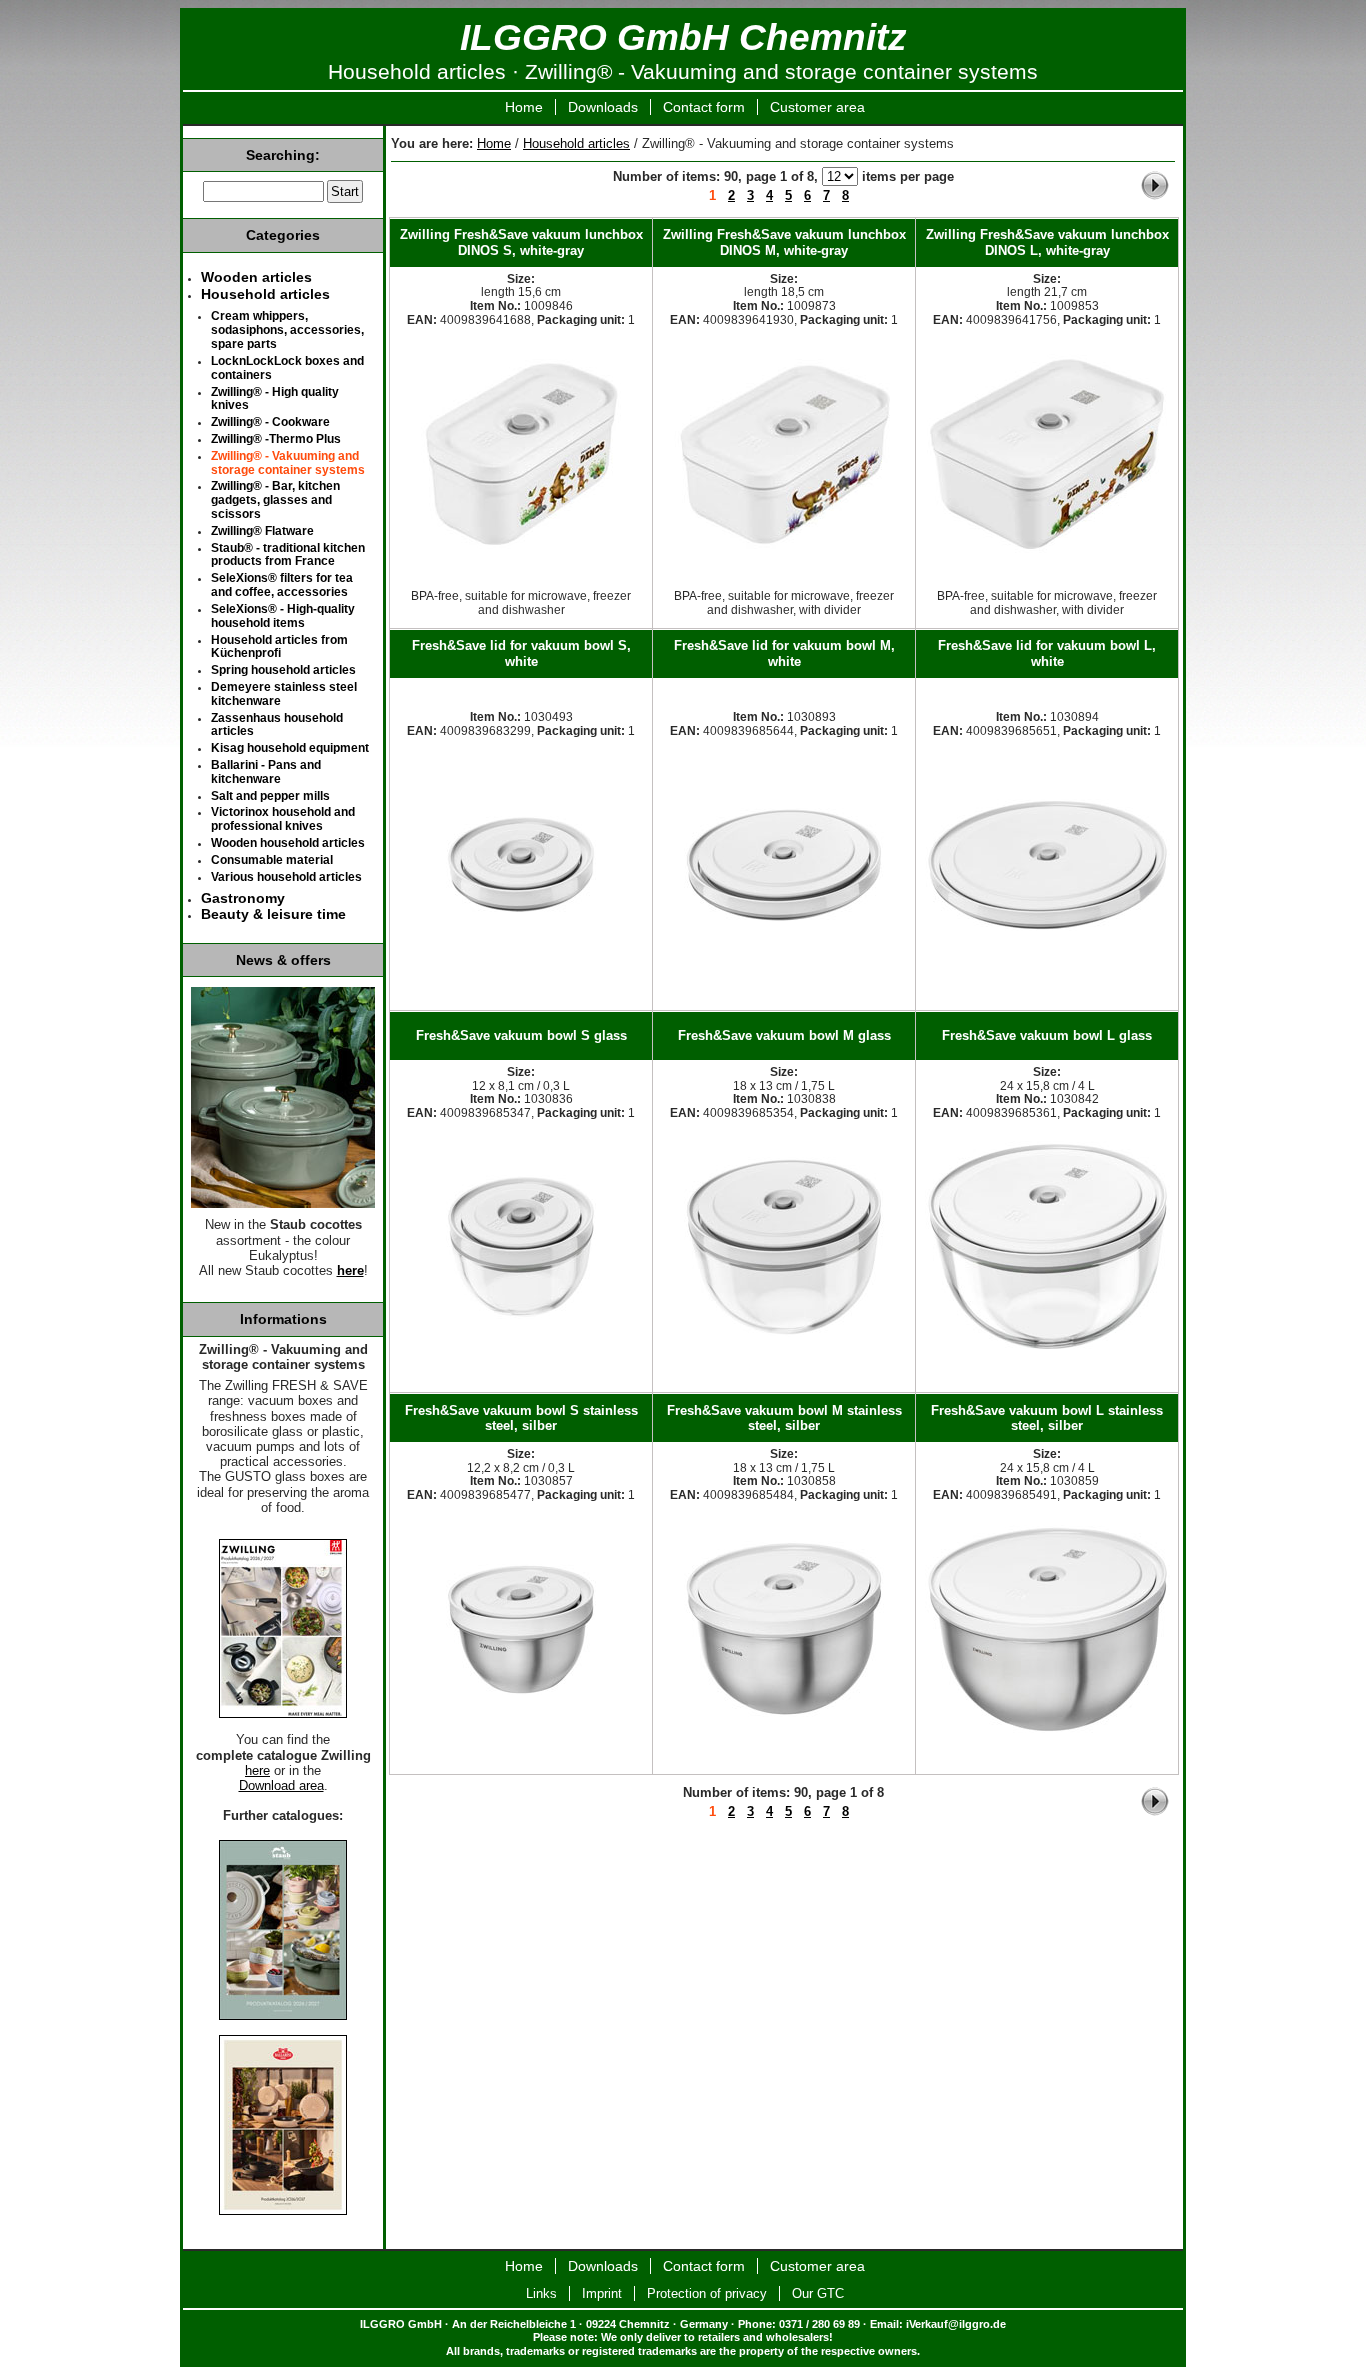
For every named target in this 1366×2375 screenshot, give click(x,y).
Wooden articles (256, 277)
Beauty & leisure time (273, 914)
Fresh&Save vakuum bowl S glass (521, 1035)
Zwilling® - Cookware (270, 422)
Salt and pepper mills (270, 796)
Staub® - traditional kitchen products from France (288, 555)
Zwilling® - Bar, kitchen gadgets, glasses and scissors (275, 500)
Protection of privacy (707, 2293)
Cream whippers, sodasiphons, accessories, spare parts (287, 330)
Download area (281, 1786)
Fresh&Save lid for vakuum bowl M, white (784, 653)
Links (541, 2293)
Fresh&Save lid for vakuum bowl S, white (521, 653)
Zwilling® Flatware (262, 531)
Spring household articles (283, 670)
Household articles (576, 143)
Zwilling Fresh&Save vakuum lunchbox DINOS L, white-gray (1047, 242)
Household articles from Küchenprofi (279, 647)
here (350, 1271)
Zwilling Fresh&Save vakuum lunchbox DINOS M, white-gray (784, 242)
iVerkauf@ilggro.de (956, 2324)
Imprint (602, 2293)
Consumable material (272, 860)
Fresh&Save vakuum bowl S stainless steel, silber (521, 1418)
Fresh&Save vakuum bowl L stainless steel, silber (1047, 1418)
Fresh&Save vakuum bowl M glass (784, 1035)
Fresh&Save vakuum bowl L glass (1047, 1035)
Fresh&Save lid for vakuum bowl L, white (1047, 653)
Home (524, 107)
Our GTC (818, 2293)
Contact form (704, 107)
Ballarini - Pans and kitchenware (266, 772)
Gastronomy (243, 898)
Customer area (817, 107)
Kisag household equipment (290, 748)
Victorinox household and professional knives (283, 819)
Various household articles (286, 877)
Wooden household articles (288, 843)
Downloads (603, 107)
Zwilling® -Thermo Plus (276, 439)
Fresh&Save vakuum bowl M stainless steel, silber (784, 1418)
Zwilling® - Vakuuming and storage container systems (288, 463)
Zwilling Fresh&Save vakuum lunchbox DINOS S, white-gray (521, 242)
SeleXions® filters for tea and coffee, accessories (282, 585)
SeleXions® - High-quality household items (283, 616)
